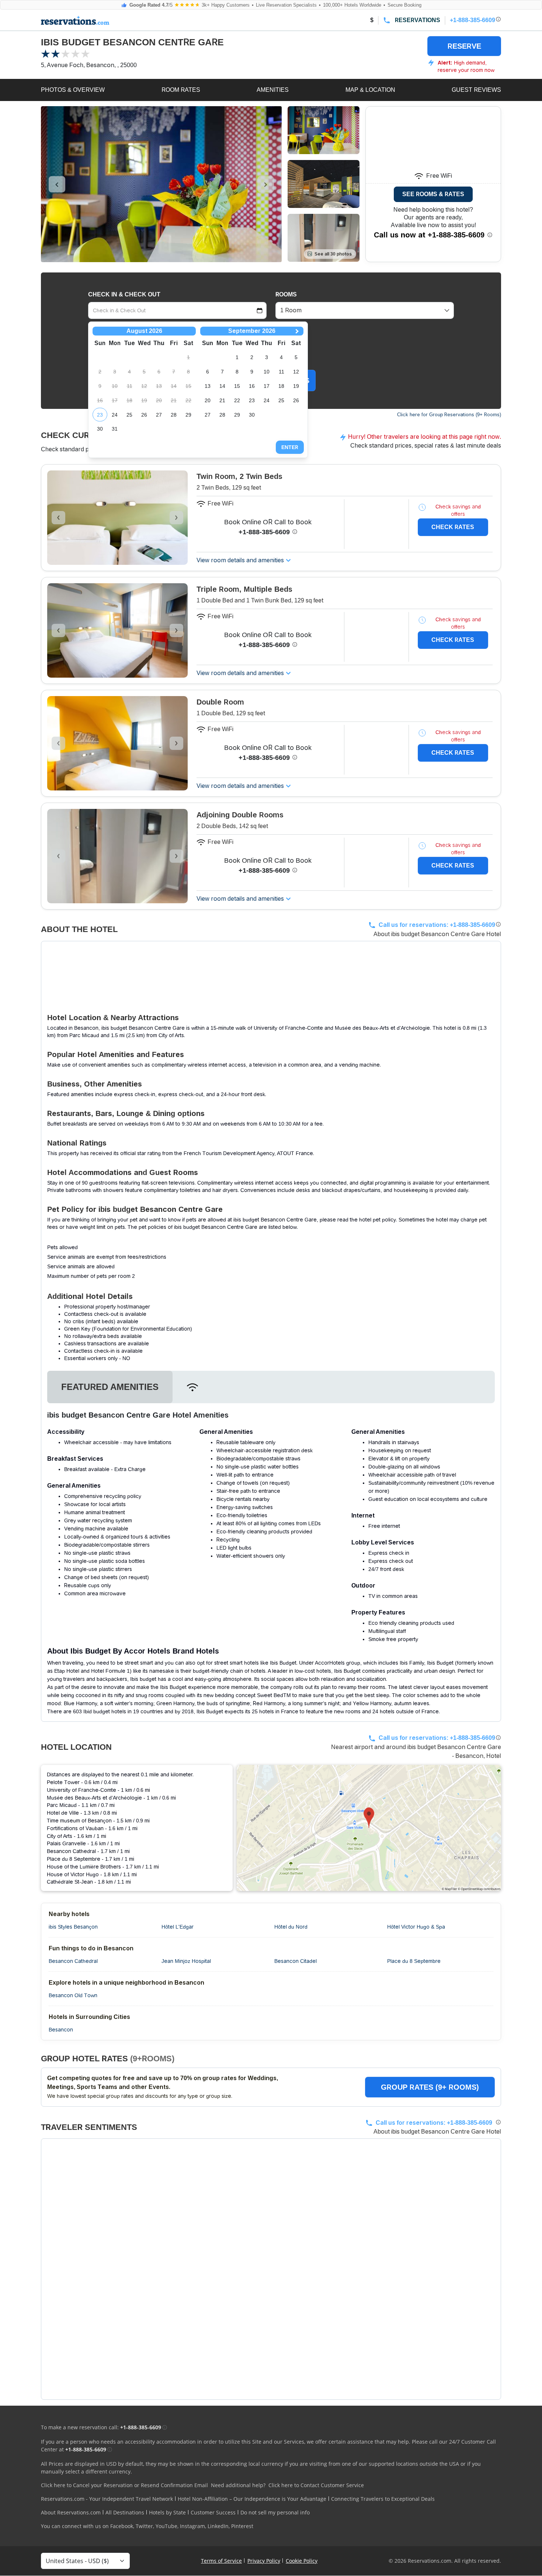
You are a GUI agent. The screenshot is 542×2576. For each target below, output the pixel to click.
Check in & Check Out (124, 294)
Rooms (286, 294)
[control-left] (57, 184)
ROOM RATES (181, 90)
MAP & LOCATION (370, 90)
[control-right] (266, 184)
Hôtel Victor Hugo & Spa (416, 1927)
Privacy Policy (264, 2561)
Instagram (192, 2526)
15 (237, 386)
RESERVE (464, 46)
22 (237, 400)
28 (174, 415)
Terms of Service (221, 2561)
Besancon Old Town (73, 1995)
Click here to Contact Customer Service (316, 2485)
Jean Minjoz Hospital (186, 1961)
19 (296, 386)
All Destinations (125, 2512)
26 (144, 415)
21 (222, 400)
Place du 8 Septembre (414, 1961)
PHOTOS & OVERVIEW (73, 90)
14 (222, 386)
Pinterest (242, 2526)
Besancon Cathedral (73, 1961)
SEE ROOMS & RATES (433, 194)
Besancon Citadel (296, 1961)
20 (208, 400)
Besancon (61, 2030)
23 (100, 415)
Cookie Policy (302, 2561)
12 (296, 372)
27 (159, 415)
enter (290, 447)
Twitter (144, 2526)
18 (281, 386)
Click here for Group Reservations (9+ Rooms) (449, 415)
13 (208, 386)
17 (267, 386)
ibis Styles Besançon (73, 1927)
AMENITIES (273, 90)
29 (188, 415)
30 (100, 429)
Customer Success (213, 2512)
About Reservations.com (71, 2512)
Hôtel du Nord (291, 1927)
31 (115, 429)
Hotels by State (167, 2512)
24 (115, 415)
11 (282, 372)
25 (129, 415)
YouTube (166, 2526)
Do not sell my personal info (275, 2512)
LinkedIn (218, 2526)
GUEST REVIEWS (476, 90)
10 (267, 372)
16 (252, 386)
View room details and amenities (240, 560)
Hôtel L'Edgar (178, 1927)
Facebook (122, 2526)
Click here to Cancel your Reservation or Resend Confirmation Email (124, 2485)
